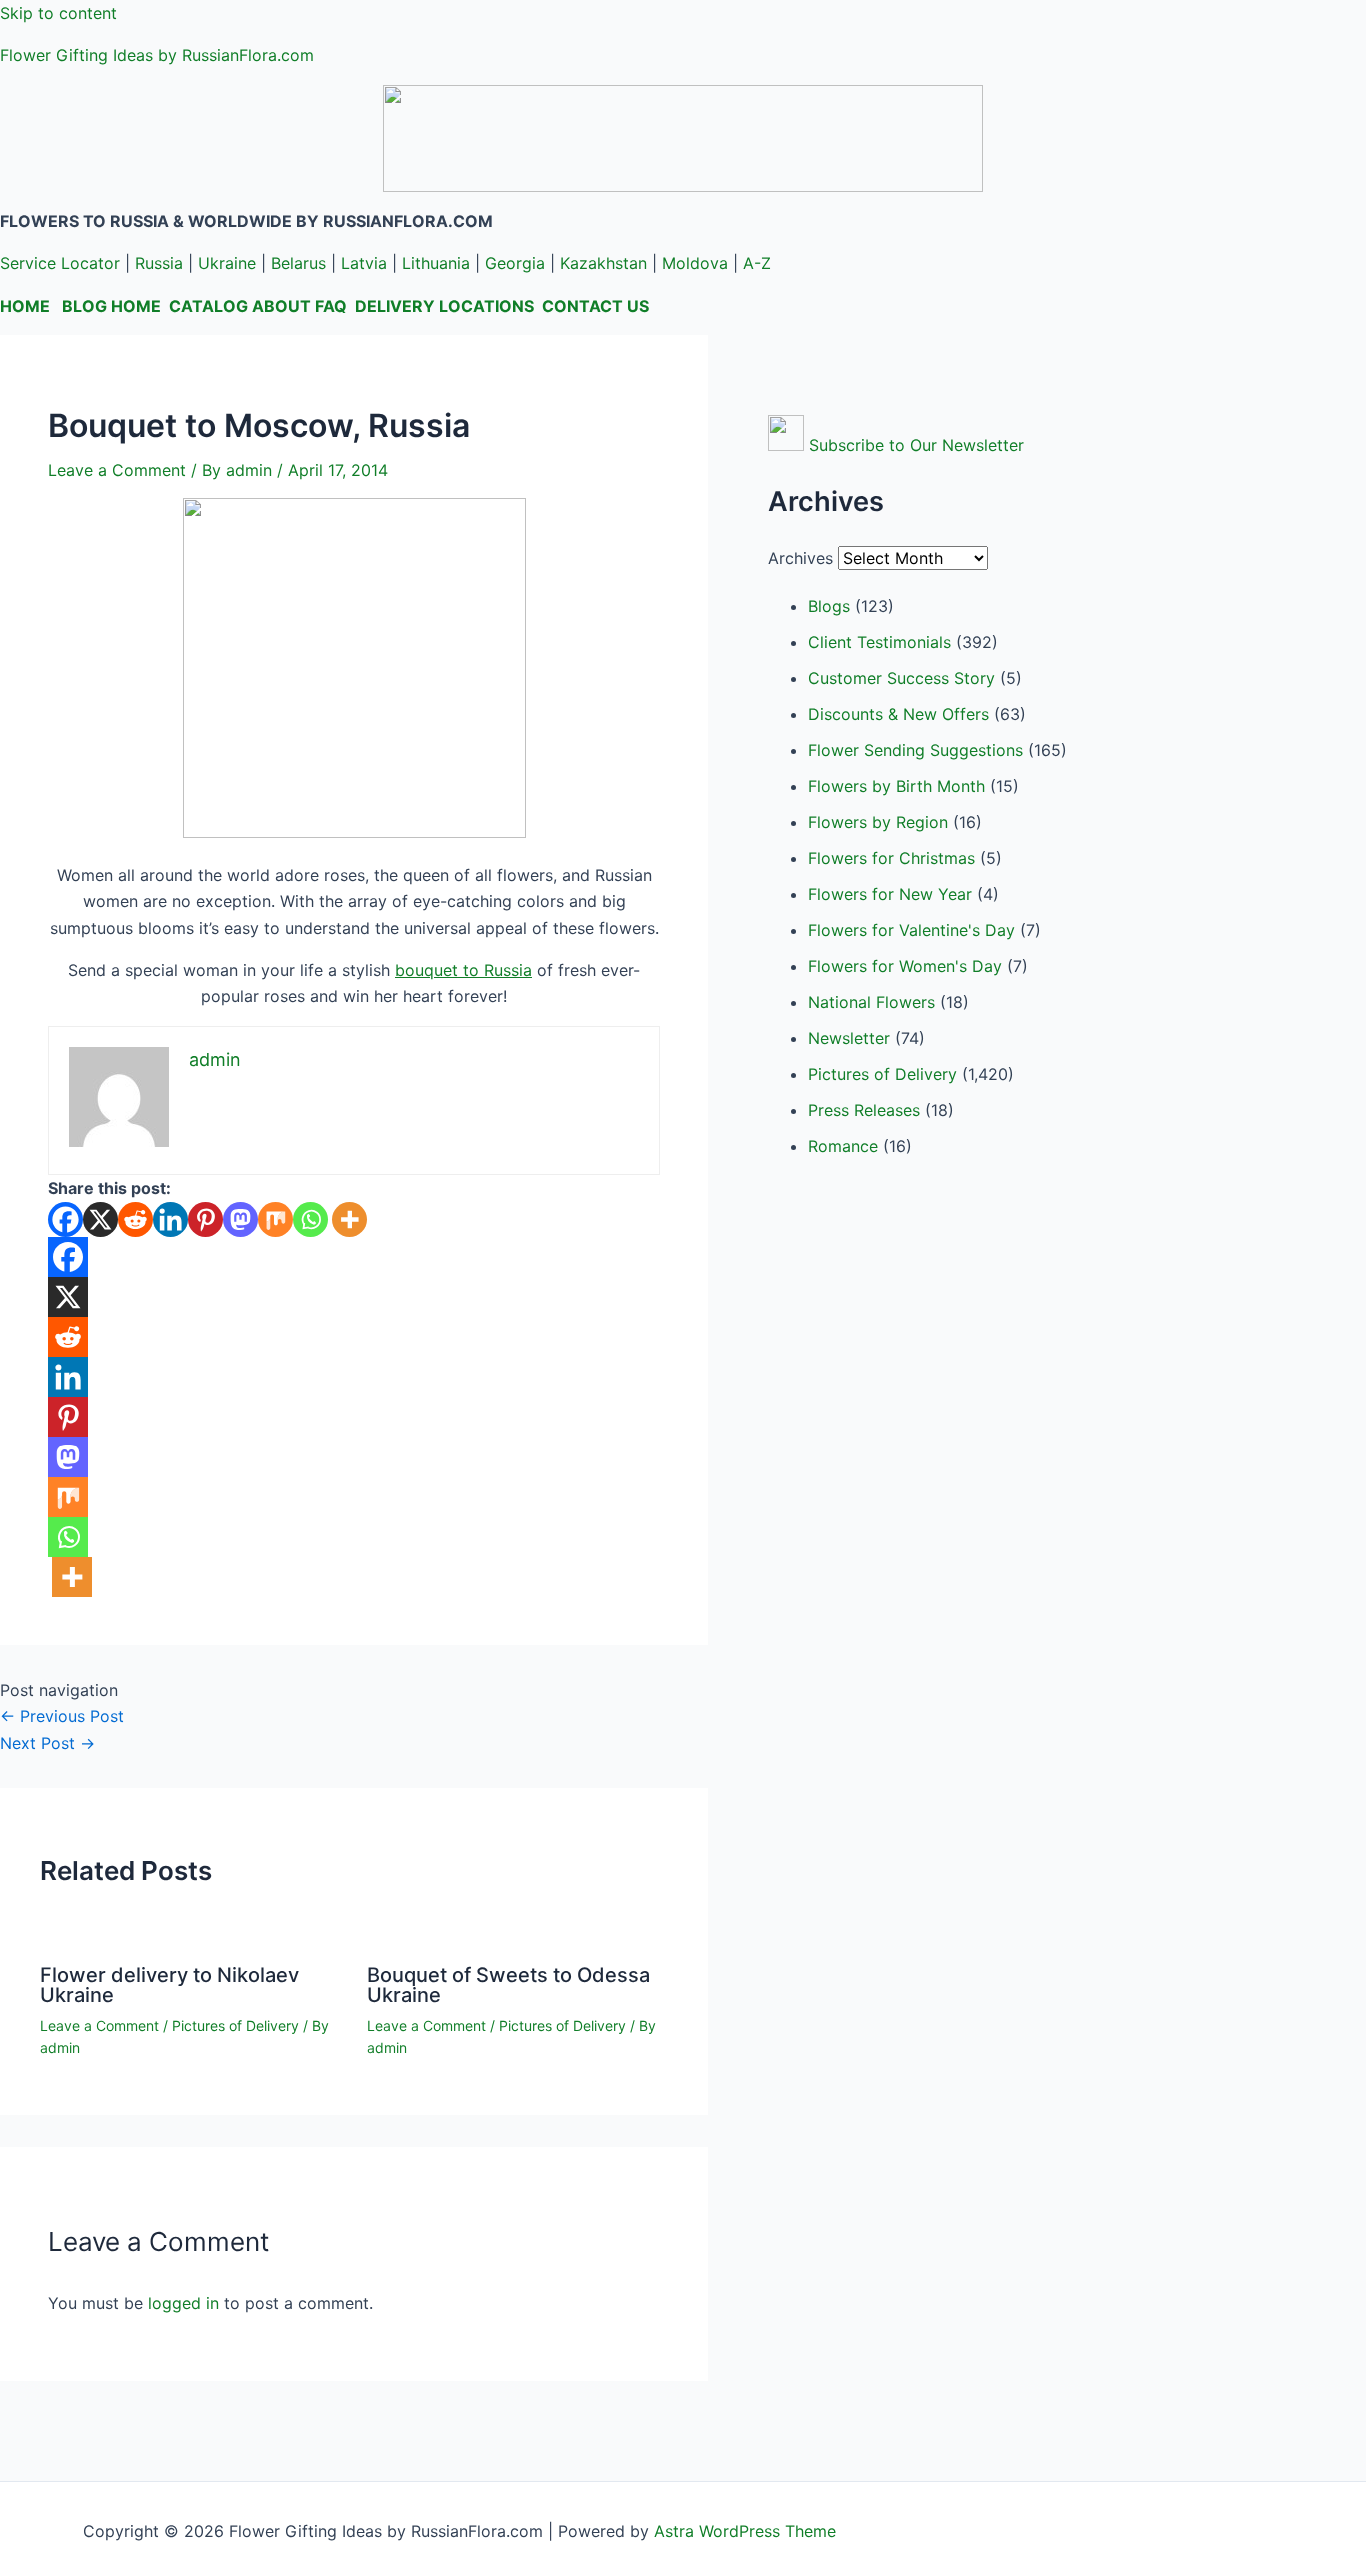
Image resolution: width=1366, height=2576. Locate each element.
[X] (100, 1219)
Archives (800, 558)
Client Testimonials (879, 642)
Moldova (695, 263)
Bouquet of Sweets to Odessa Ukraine (508, 1985)
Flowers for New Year (890, 894)
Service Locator (60, 263)
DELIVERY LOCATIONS (444, 306)
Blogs (829, 606)
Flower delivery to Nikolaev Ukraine (169, 1985)
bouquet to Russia (463, 970)
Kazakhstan (603, 263)
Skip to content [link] (58, 13)
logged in (183, 2303)
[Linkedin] (170, 1219)
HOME (25, 306)
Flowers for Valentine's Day (911, 930)
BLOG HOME (111, 306)
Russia (159, 263)
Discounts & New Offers (898, 714)
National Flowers (871, 1002)
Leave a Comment (117, 470)
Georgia (515, 263)
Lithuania (436, 263)
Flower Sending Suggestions (915, 750)
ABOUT (281, 306)
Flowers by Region (878, 822)
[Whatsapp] (310, 1219)
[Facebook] (65, 1219)
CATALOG (208, 306)
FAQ (331, 306)
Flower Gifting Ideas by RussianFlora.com (157, 55)
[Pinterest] (205, 1219)
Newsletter (849, 1038)
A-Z (757, 263)
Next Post (47, 1743)
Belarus (298, 263)
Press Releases (864, 1110)
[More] (349, 1219)
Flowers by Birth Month (896, 786)
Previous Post (62, 1716)
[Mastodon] (240, 1219)
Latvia (364, 263)
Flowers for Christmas (891, 858)
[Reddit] (135, 1219)
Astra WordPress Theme (745, 2531)
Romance (843, 1146)
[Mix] (275, 1219)
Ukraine (227, 263)
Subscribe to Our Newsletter (916, 445)
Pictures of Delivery (235, 2025)
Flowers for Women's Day (905, 966)
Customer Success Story (901, 678)
